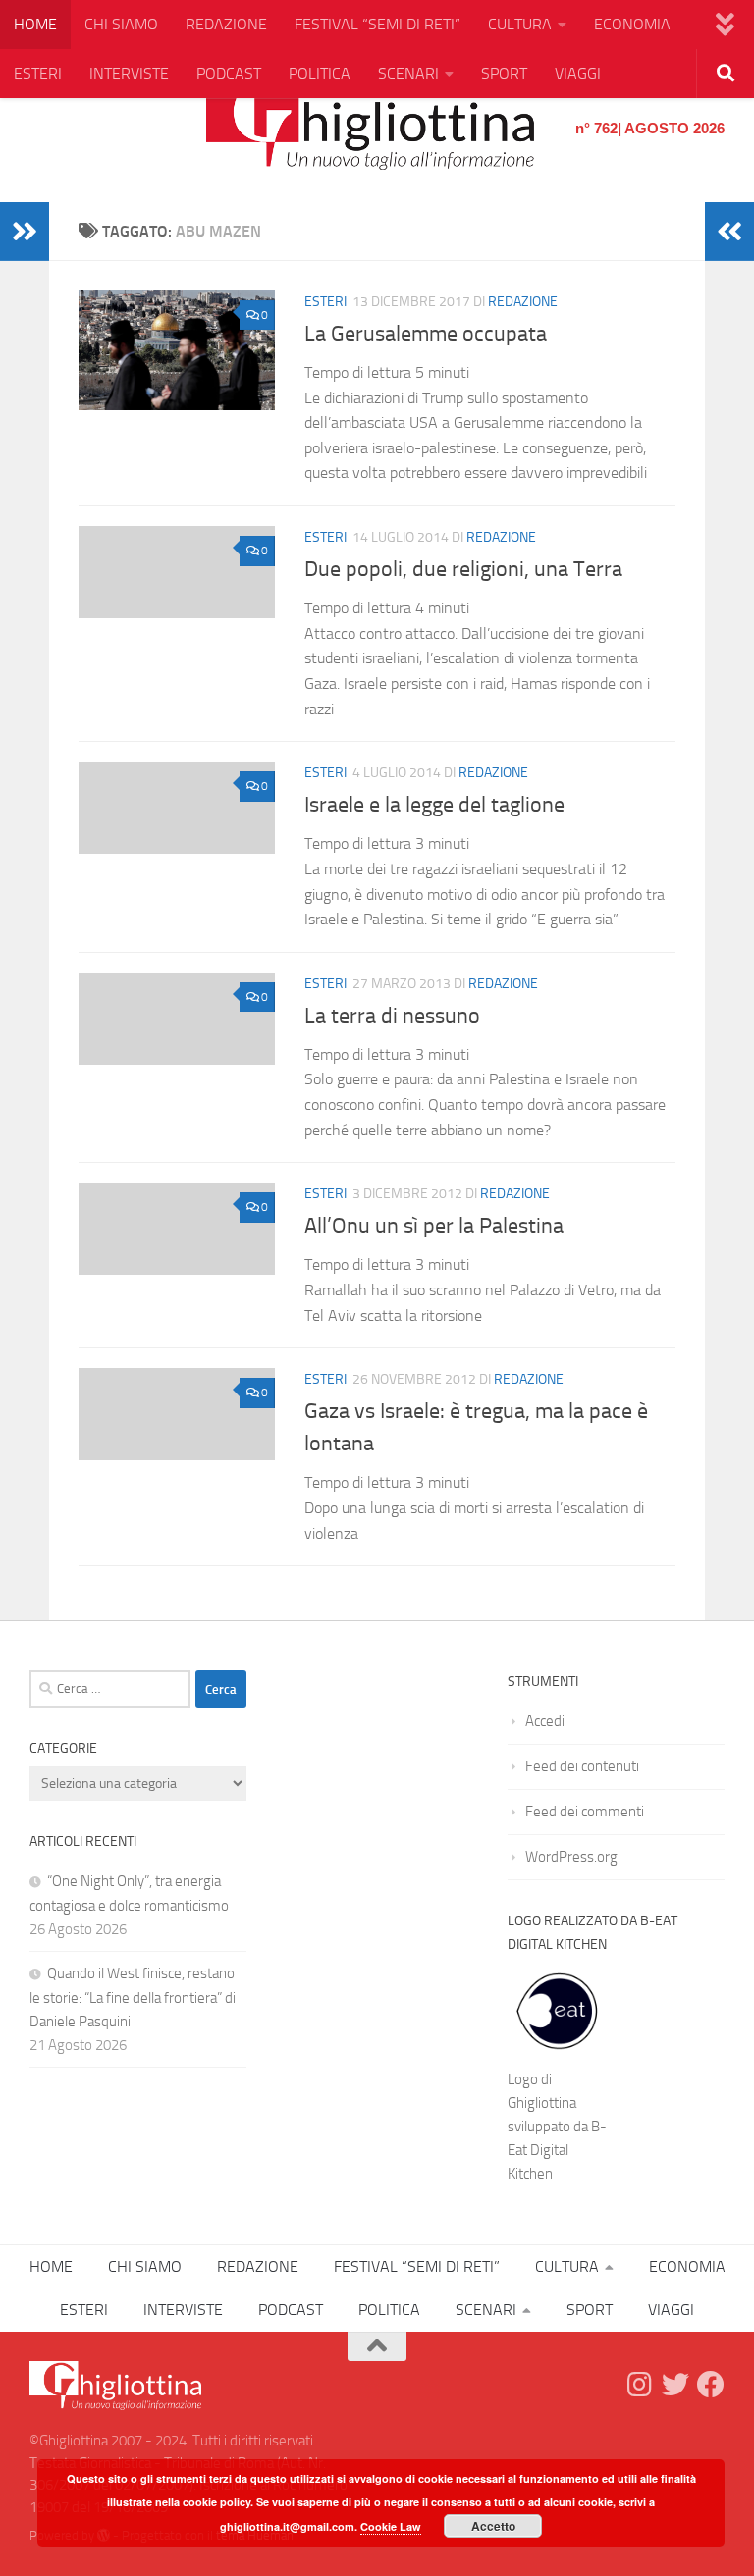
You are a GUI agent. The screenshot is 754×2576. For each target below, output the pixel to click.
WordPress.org (571, 1857)
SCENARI (408, 73)
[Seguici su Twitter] (675, 2385)
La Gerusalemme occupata (426, 334)
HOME (35, 24)
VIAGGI (578, 73)
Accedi (545, 1721)
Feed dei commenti (585, 1812)
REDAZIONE (226, 24)
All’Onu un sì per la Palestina (434, 1226)
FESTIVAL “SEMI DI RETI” (377, 24)
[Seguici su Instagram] (640, 2385)
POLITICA (320, 73)
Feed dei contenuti (582, 1766)
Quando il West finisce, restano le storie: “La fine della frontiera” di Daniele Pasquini (133, 1998)
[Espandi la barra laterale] (25, 232)
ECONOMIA (632, 24)
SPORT (504, 73)
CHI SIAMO (121, 24)
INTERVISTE (129, 73)
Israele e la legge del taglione (434, 805)
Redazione (523, 302)
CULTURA (520, 24)
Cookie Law (391, 2526)
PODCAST (229, 73)
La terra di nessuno (392, 1016)
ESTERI (38, 73)
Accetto (493, 2526)
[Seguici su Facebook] (711, 2385)
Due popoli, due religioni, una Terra (463, 569)
